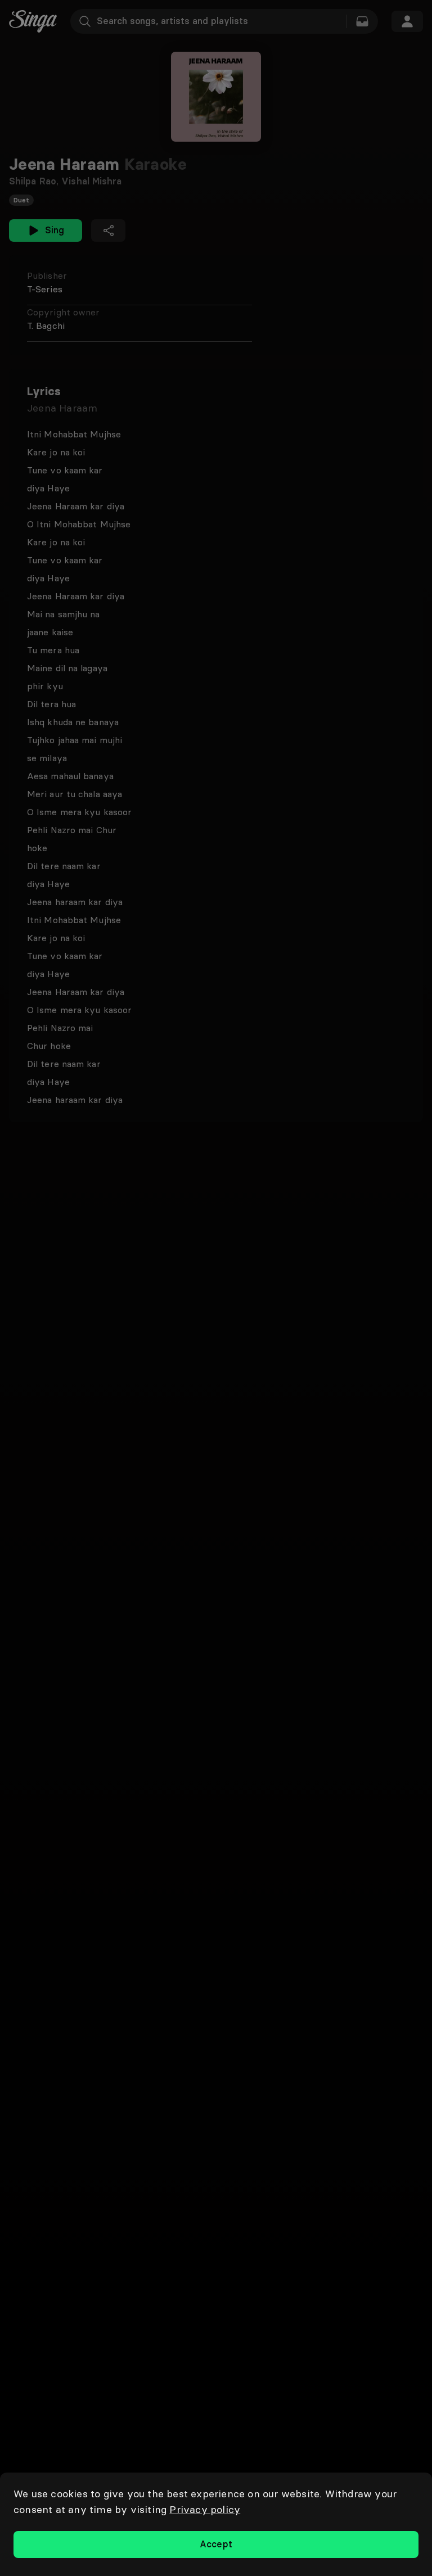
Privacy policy (205, 2509)
